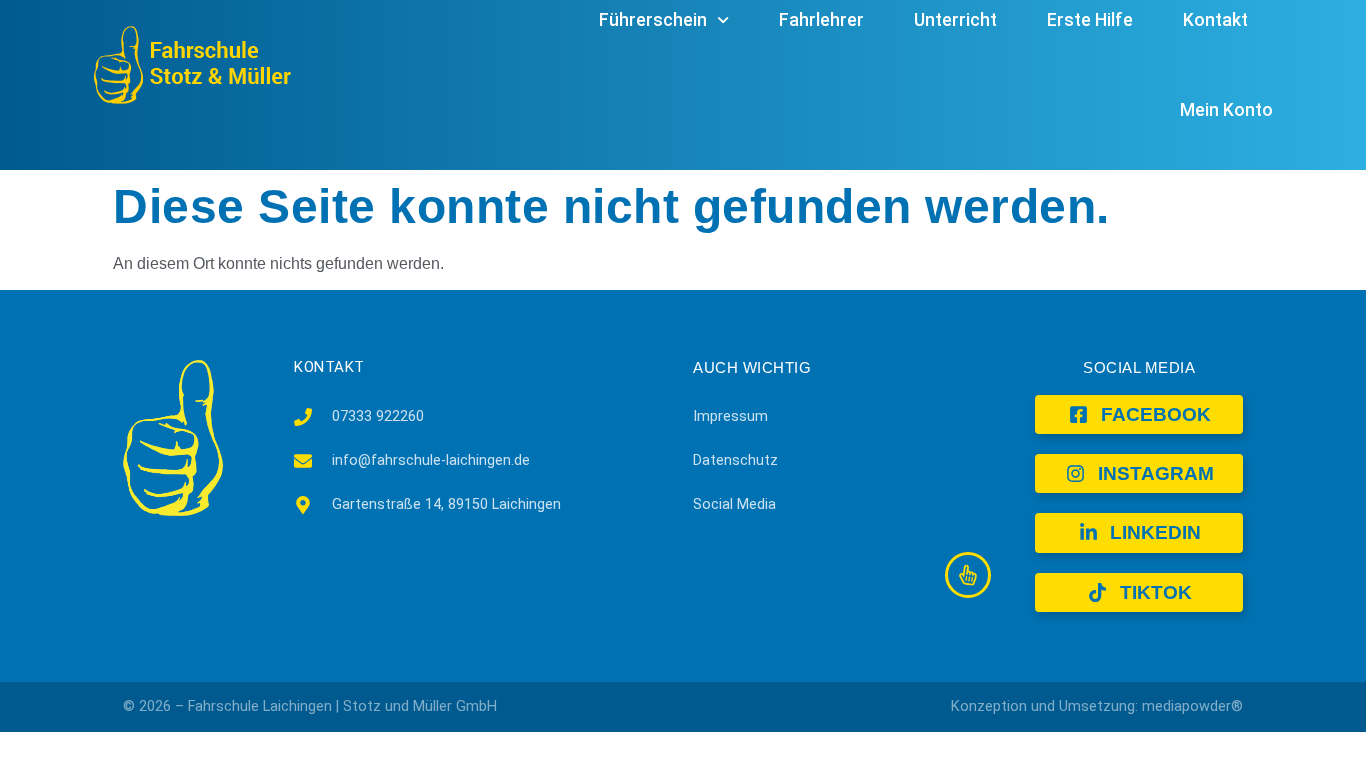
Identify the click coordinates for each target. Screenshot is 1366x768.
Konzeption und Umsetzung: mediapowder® (1097, 706)
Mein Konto (1226, 110)
